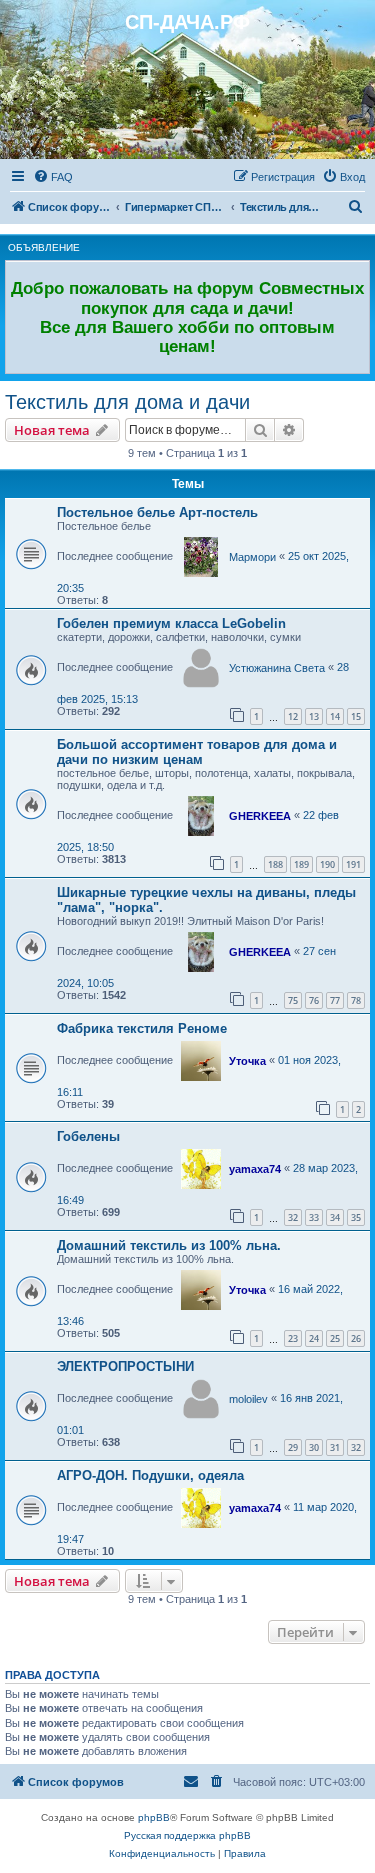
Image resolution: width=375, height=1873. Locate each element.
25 (335, 1338)
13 (314, 716)
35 (356, 1217)
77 (335, 1000)
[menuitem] (53, 177)
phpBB (154, 1817)
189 (301, 864)
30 (314, 1447)
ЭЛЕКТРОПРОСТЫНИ (125, 1366)
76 (314, 1000)
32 (293, 1217)
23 (293, 1338)
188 (275, 864)
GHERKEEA (260, 816)
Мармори (252, 557)
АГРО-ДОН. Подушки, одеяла (150, 1475)
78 (356, 1000)
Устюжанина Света (277, 668)
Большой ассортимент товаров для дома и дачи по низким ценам (197, 752)
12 (293, 716)
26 (356, 1338)
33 (314, 1217)
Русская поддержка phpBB (187, 1835)
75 (293, 1000)
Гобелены (88, 1136)
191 (353, 864)
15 (356, 716)
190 (327, 864)
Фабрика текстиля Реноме (142, 1028)
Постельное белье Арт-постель (157, 512)
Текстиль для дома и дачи (127, 402)
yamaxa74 (255, 1169)
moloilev (248, 1399)
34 (335, 1217)
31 (335, 1447)
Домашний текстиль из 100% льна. (169, 1245)
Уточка (247, 1061)
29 (293, 1447)
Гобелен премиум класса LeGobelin (171, 623)
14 (335, 716)
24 (314, 1338)
